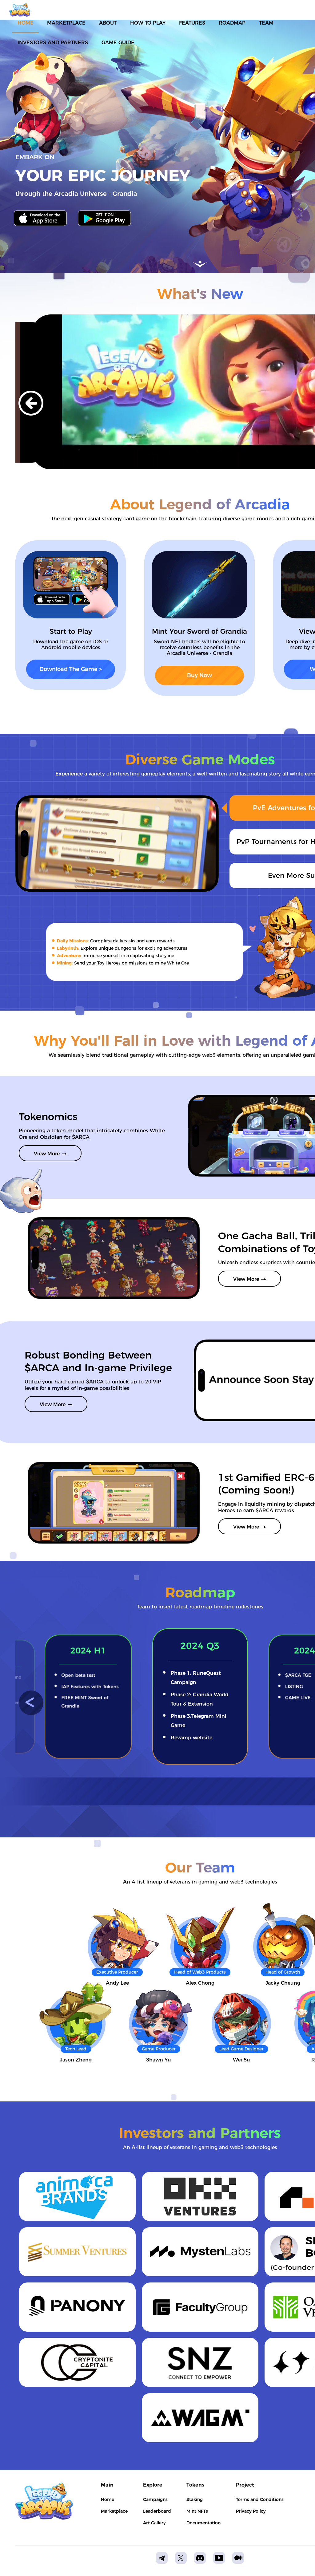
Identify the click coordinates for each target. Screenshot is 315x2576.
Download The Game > (71, 669)
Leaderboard (157, 2511)
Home (108, 2499)
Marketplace (114, 2511)
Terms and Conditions (260, 2499)
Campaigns (155, 2499)
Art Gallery (154, 2523)
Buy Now (199, 675)
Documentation (203, 2523)
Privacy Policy (251, 2511)
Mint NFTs (197, 2511)
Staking (195, 2499)
